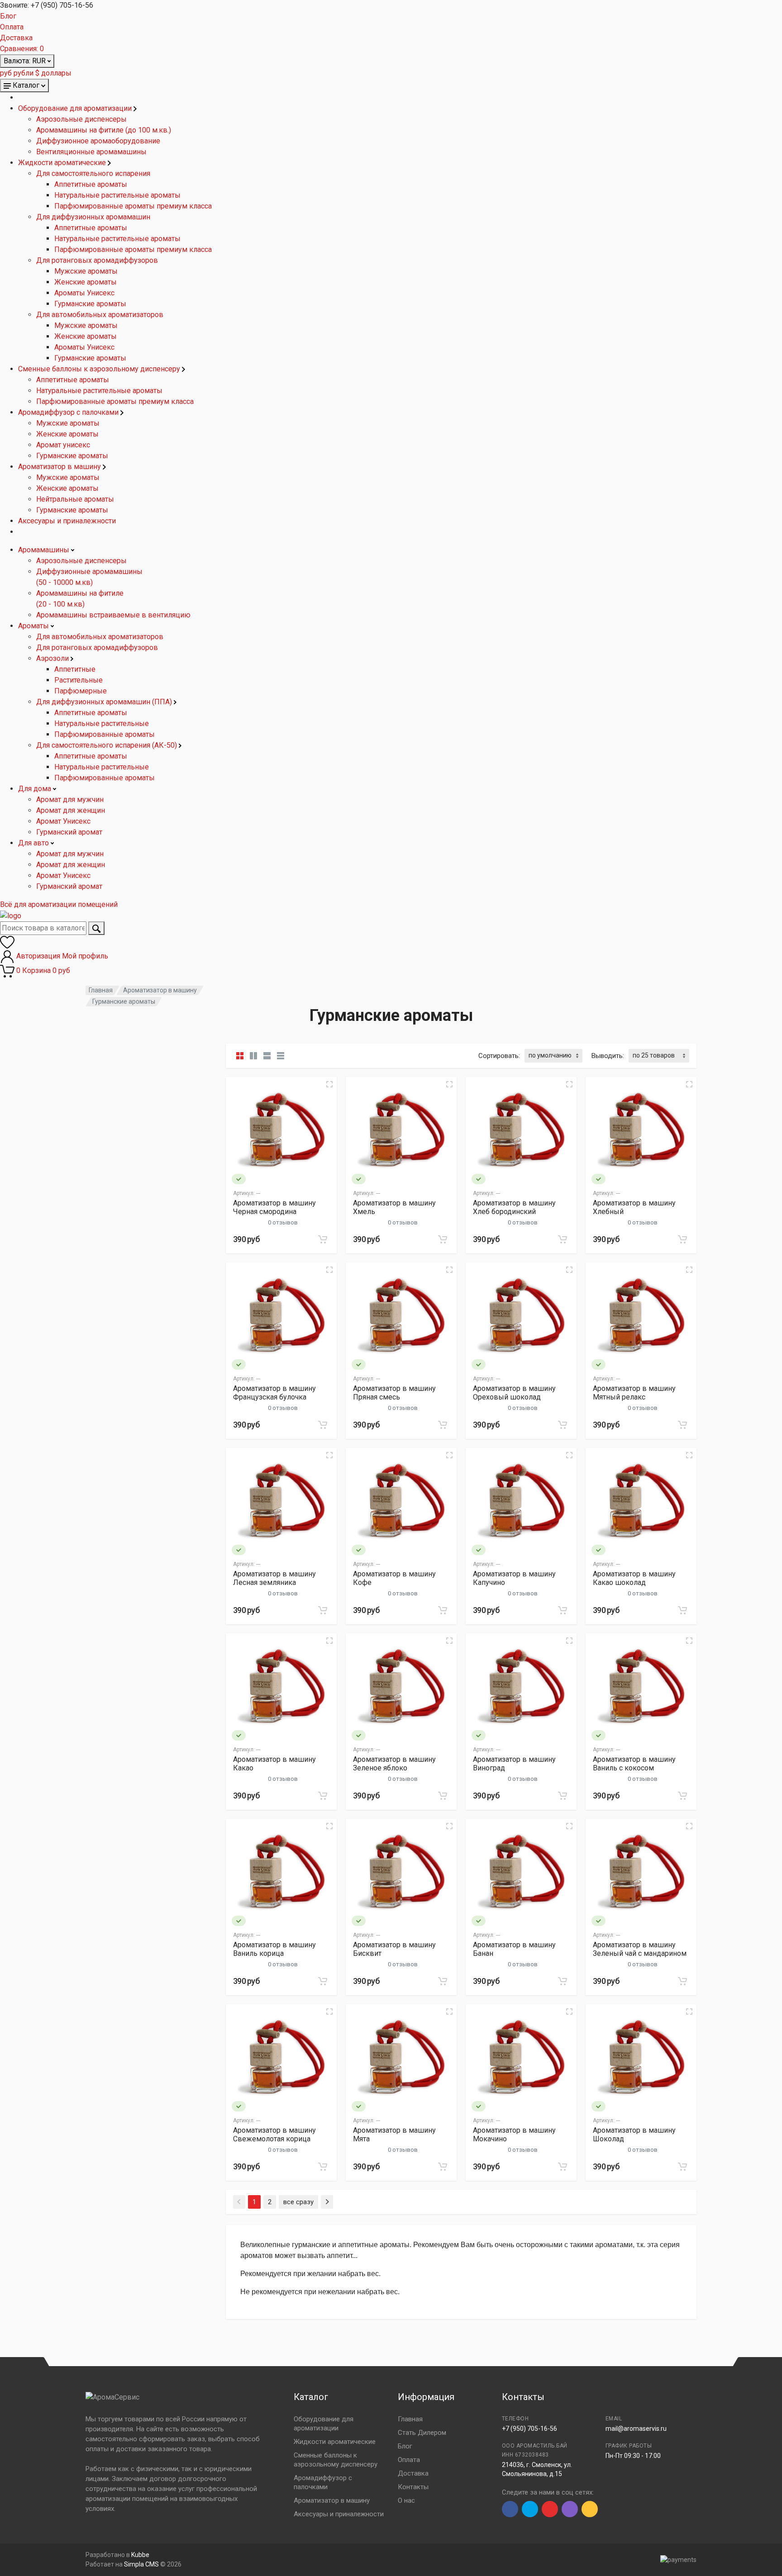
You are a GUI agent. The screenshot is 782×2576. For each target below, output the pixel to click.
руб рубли (17, 73)
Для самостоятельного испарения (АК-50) (107, 745)
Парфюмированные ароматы (105, 734)
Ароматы (34, 626)
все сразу (298, 2202)
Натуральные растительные (102, 723)
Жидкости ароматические (63, 163)
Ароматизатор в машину (60, 467)
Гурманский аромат (69, 832)
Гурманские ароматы (90, 304)
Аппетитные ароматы (91, 184)
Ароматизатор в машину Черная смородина (274, 1207)
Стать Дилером (422, 2433)
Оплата (12, 27)
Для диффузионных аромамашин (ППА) (105, 702)
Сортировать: (499, 1056)
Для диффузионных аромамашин (93, 217)
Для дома (36, 789)
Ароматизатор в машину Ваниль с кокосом (634, 1764)
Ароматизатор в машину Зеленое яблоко (394, 1764)
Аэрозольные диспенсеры (81, 119)
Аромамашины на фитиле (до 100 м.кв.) (104, 130)
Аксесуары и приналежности (67, 521)
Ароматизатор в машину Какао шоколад (634, 1578)
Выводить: (608, 1056)
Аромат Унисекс (63, 821)
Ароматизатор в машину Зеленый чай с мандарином (640, 1949)
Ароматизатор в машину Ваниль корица (274, 1949)
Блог (8, 16)
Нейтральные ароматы (75, 499)
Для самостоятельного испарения (93, 173)
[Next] (327, 2202)
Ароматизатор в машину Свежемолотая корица (274, 2135)
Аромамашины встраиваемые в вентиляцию (113, 615)
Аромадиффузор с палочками (69, 412)
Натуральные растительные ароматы (117, 195)
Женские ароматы (86, 282)
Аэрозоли (53, 658)
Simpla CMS (141, 2564)
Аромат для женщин (71, 810)
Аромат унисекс (63, 445)
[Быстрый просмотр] (329, 1084)
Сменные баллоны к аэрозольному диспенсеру (100, 369)
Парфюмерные (81, 691)
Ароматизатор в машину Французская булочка (274, 1393)
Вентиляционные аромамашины (91, 152)
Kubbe (140, 2555)
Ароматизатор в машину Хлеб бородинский (514, 1207)
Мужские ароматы (86, 271)
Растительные (79, 680)
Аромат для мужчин (70, 799)
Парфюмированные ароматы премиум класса (133, 206)
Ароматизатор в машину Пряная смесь (394, 1393)
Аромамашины (45, 550)
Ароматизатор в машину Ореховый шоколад (514, 1393)
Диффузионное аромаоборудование (98, 141)
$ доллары (53, 73)
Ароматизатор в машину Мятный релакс (634, 1393)
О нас (406, 2500)
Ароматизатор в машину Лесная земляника (274, 1578)
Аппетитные (75, 669)
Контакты (413, 2487)
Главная (101, 990)
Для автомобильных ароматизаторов (100, 315)
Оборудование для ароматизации (76, 108)
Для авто (34, 843)
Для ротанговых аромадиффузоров (97, 260)
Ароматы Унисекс (84, 293)
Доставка (16, 38)
